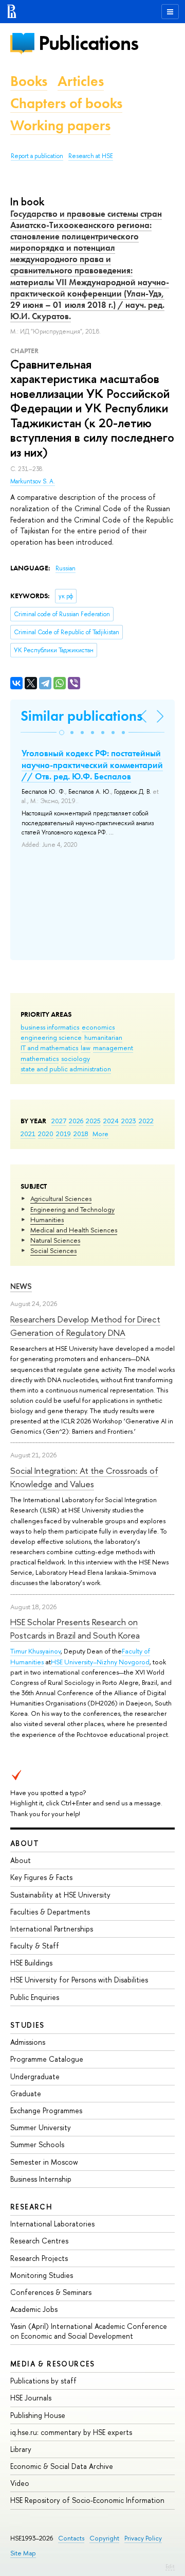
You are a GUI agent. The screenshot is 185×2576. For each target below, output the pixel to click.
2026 (76, 1121)
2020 (46, 1134)
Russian (66, 568)
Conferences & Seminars (51, 2292)
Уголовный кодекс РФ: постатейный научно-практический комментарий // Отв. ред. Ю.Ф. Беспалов (92, 764)
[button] (62, 733)
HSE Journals (31, 2398)
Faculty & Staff (35, 1946)
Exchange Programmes (46, 2110)
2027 (59, 1121)
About (25, 1843)
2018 (81, 1134)
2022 (146, 1121)
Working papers (60, 125)
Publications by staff (43, 2381)
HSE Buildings (31, 1963)
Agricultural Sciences (61, 1198)
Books (29, 81)
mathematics (40, 1058)
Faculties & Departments (50, 1912)
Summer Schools (37, 2144)
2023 (129, 1121)
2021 (28, 1134)
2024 (111, 1121)
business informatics (50, 1027)
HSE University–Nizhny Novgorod (100, 1662)
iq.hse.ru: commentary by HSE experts (71, 2432)
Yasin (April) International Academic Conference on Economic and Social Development (89, 2331)
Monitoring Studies (42, 2275)
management (113, 1048)
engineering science (51, 1037)
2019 (63, 1134)
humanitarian (103, 1037)
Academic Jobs (34, 2309)
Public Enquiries (35, 1997)
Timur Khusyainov (35, 1651)
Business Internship (41, 2179)
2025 (93, 1121)
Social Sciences (53, 1250)
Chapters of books (66, 103)
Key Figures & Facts (41, 1877)
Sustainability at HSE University (60, 1895)
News (21, 1286)
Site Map (23, 2553)
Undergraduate (35, 2076)
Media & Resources (53, 2364)
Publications (88, 43)
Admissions (28, 2042)
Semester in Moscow (44, 2162)
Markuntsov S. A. (33, 481)
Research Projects (39, 2258)
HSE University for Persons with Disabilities (79, 1980)
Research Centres (39, 2241)
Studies (27, 2025)
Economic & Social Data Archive (62, 2466)
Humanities (47, 1220)
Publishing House (38, 2415)
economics (98, 1027)
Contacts (71, 2538)
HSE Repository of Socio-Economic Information (87, 2500)
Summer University (41, 2127)
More (100, 1134)
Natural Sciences (55, 1240)
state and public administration (66, 1069)
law (86, 1048)
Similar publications (81, 716)
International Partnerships (52, 1929)
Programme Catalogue (47, 2059)
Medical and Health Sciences (74, 1230)
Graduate (26, 2093)
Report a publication (37, 156)
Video (20, 2483)
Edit (170, 2566)
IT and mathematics (49, 1048)
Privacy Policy (143, 2538)
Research (31, 2207)
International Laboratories (52, 2224)
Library (21, 2449)
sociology (76, 1058)
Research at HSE (91, 156)
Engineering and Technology (72, 1209)
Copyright (104, 2538)
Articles (81, 81)
